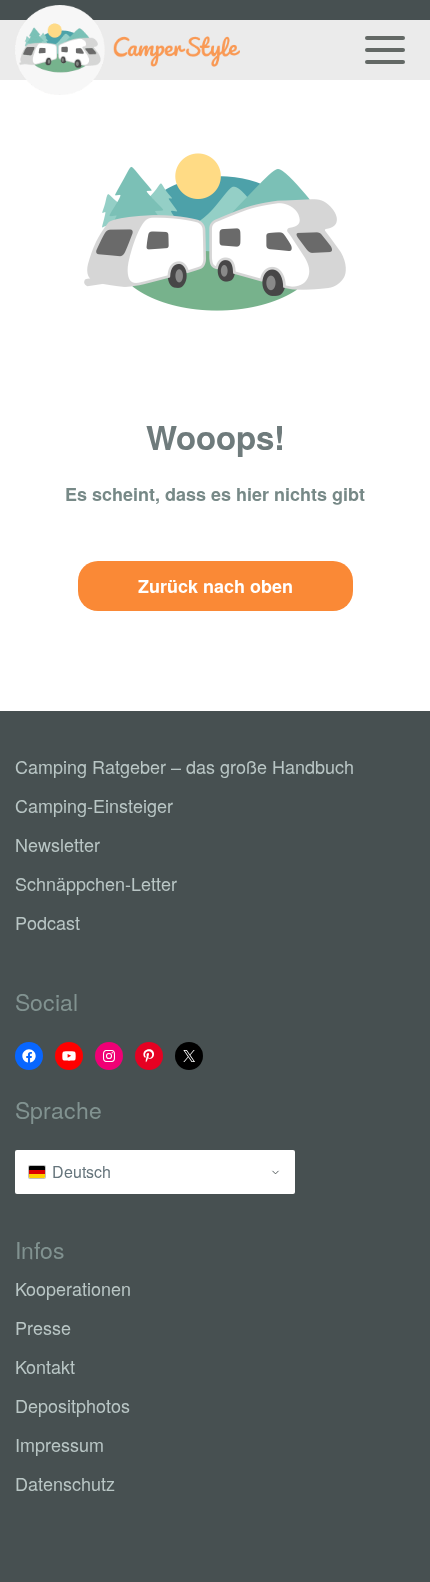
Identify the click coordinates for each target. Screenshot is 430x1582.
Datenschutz (65, 1483)
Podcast (47, 922)
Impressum (59, 1444)
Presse (43, 1327)
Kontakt (45, 1366)
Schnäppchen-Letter (96, 883)
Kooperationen (73, 1288)
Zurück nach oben (215, 586)
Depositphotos (72, 1405)
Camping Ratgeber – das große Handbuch (184, 766)
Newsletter (57, 844)
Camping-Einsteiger (94, 805)
